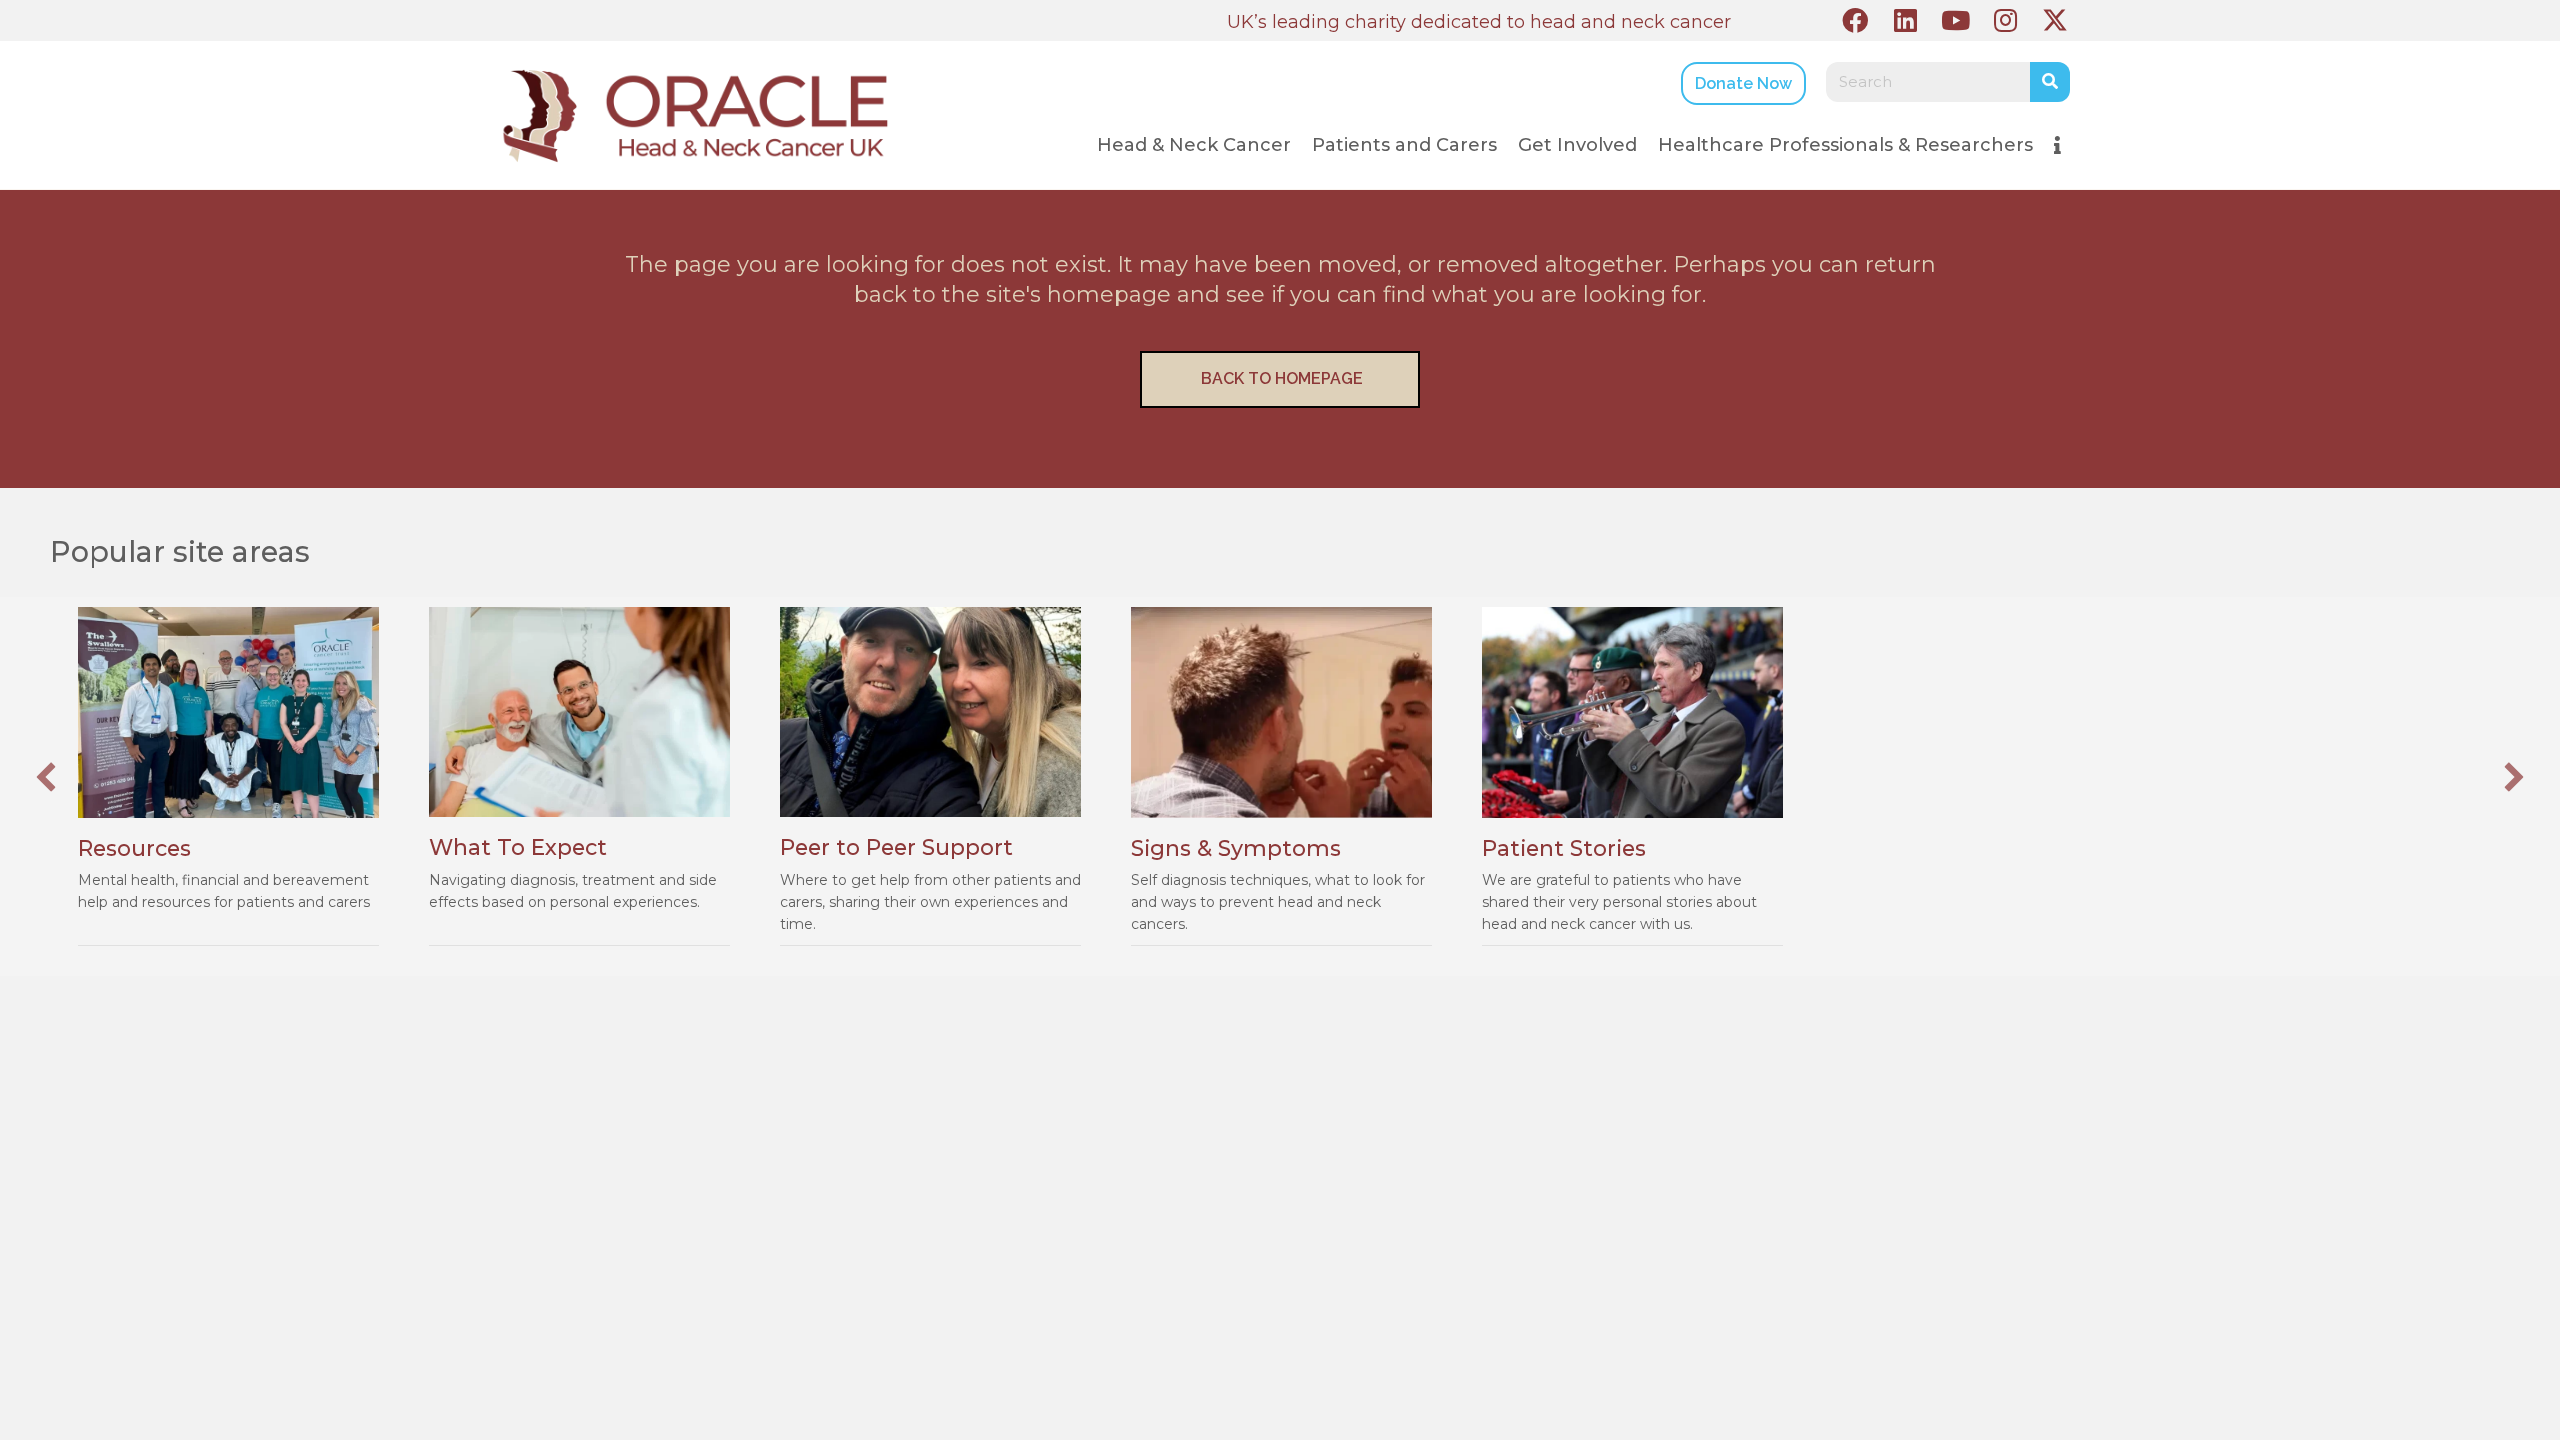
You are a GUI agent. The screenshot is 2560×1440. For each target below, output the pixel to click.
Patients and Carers (1404, 145)
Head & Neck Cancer (1194, 145)
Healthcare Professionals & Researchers (1845, 145)
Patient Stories (1564, 848)
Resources (134, 848)
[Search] (2050, 82)
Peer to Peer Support (896, 847)
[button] (1855, 20)
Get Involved (1577, 145)
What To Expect (518, 847)
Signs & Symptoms (1236, 848)
